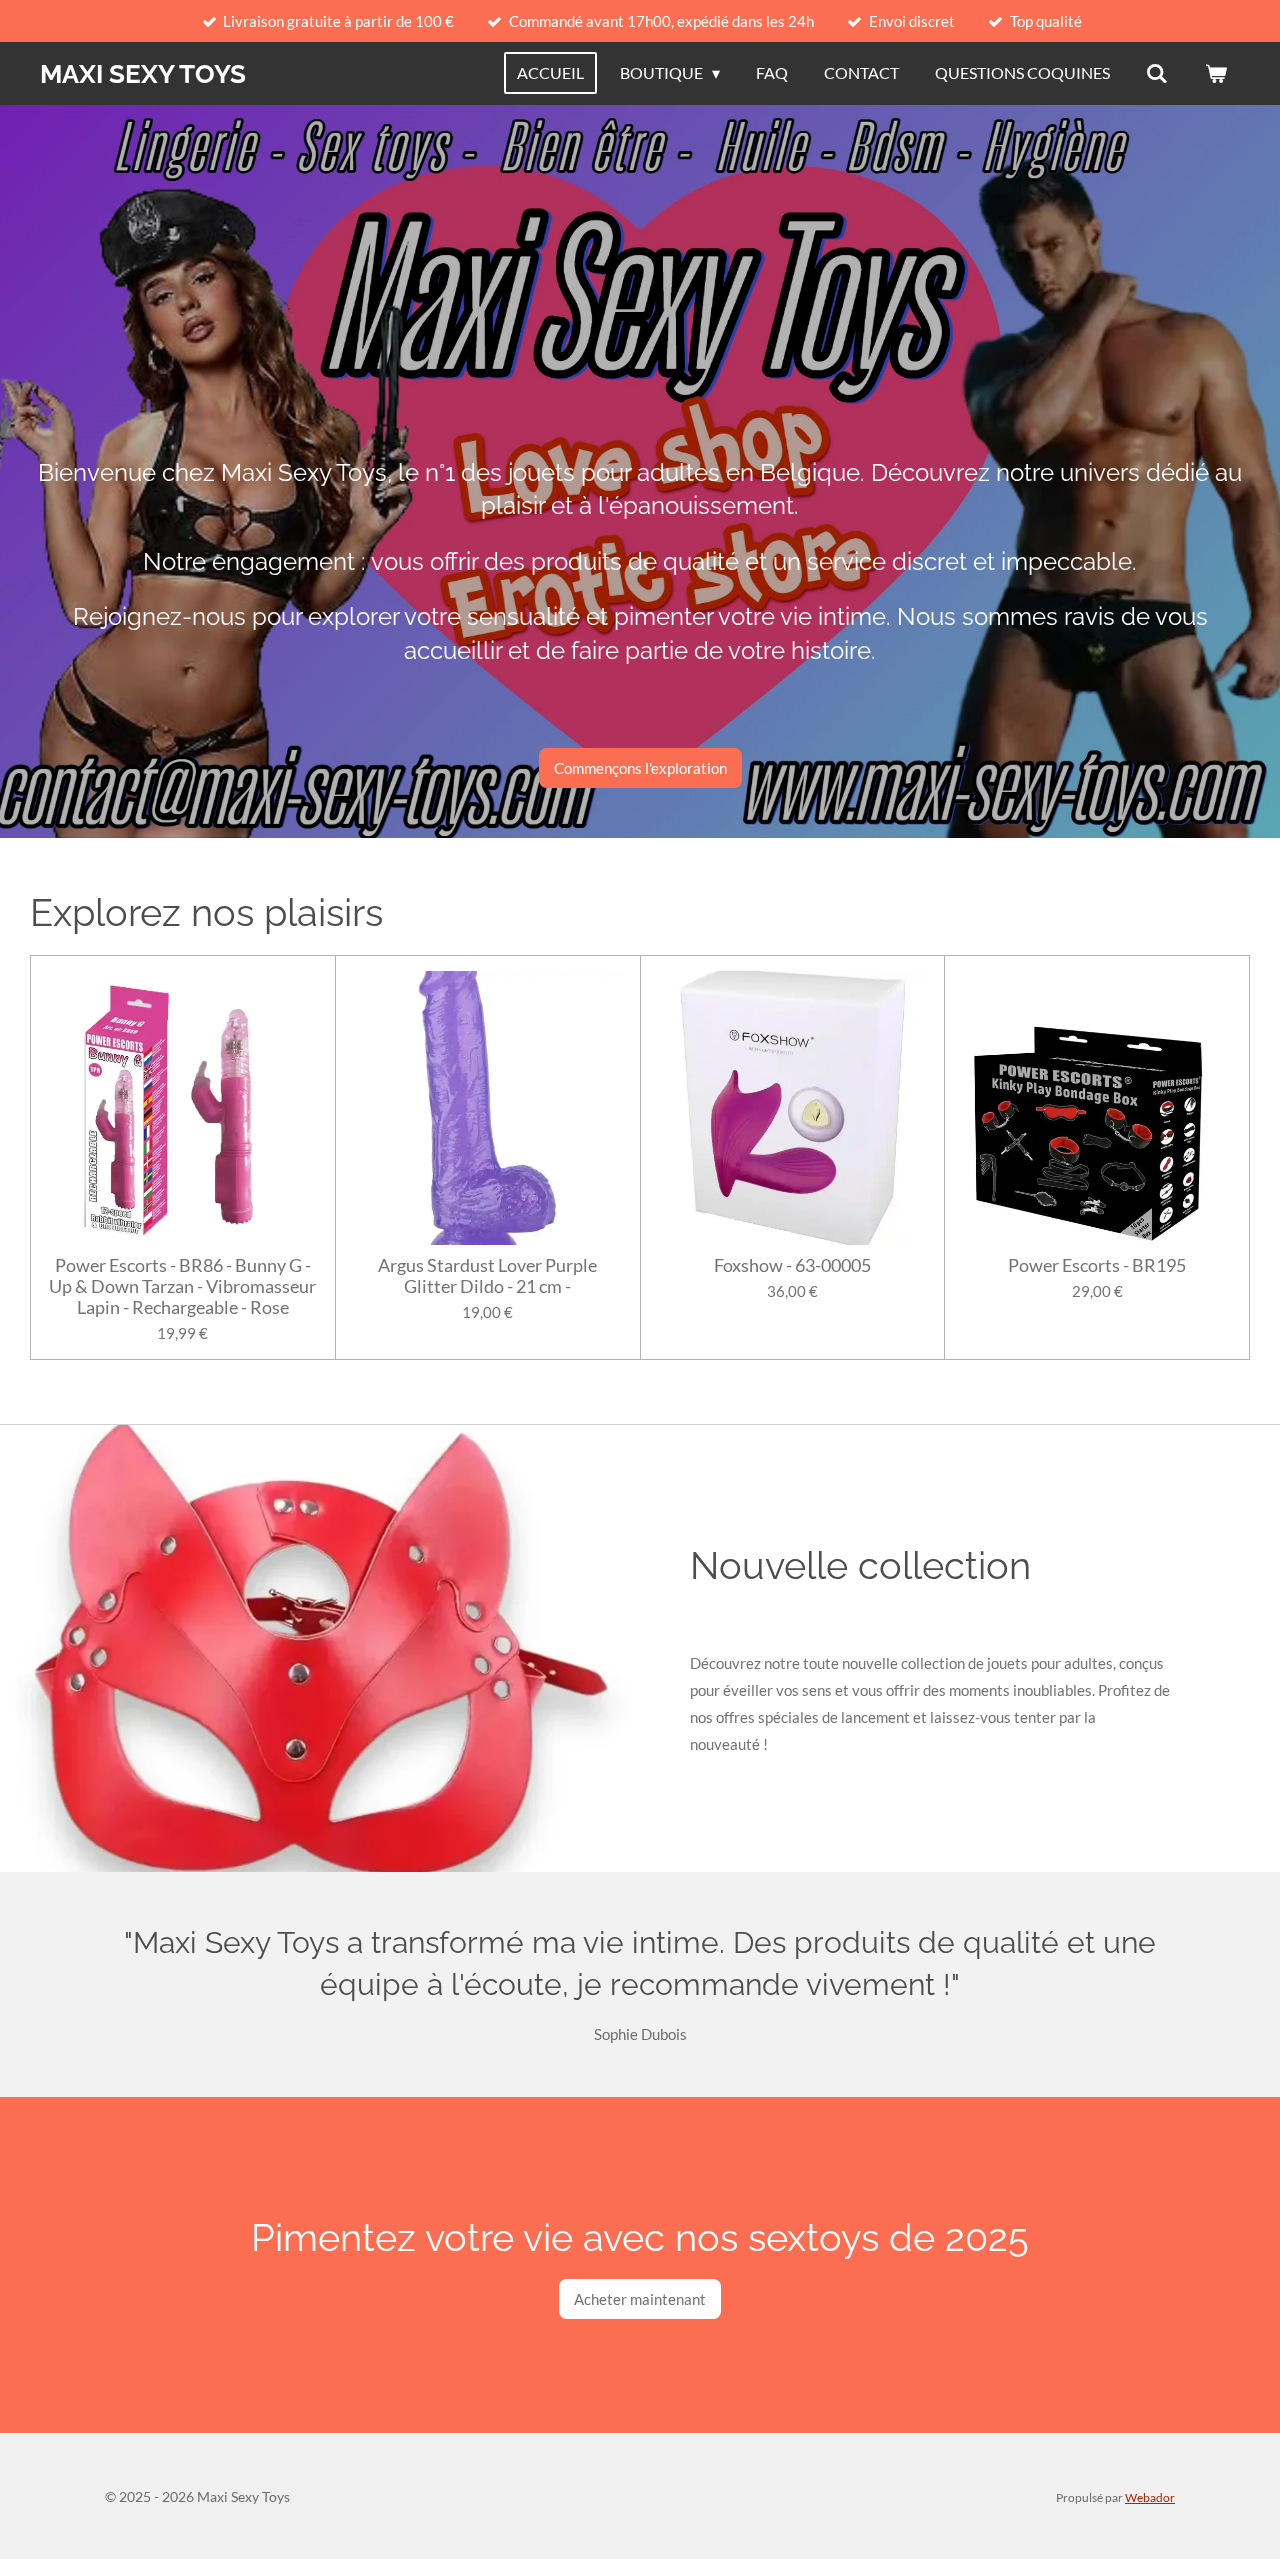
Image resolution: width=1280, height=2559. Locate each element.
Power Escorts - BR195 (1097, 1265)
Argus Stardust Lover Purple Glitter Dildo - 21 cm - (487, 1276)
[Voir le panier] (1216, 73)
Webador (1150, 2497)
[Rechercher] (1157, 73)
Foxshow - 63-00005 (792, 1265)
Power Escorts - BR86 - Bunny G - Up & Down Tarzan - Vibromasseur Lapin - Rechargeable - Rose (182, 1286)
